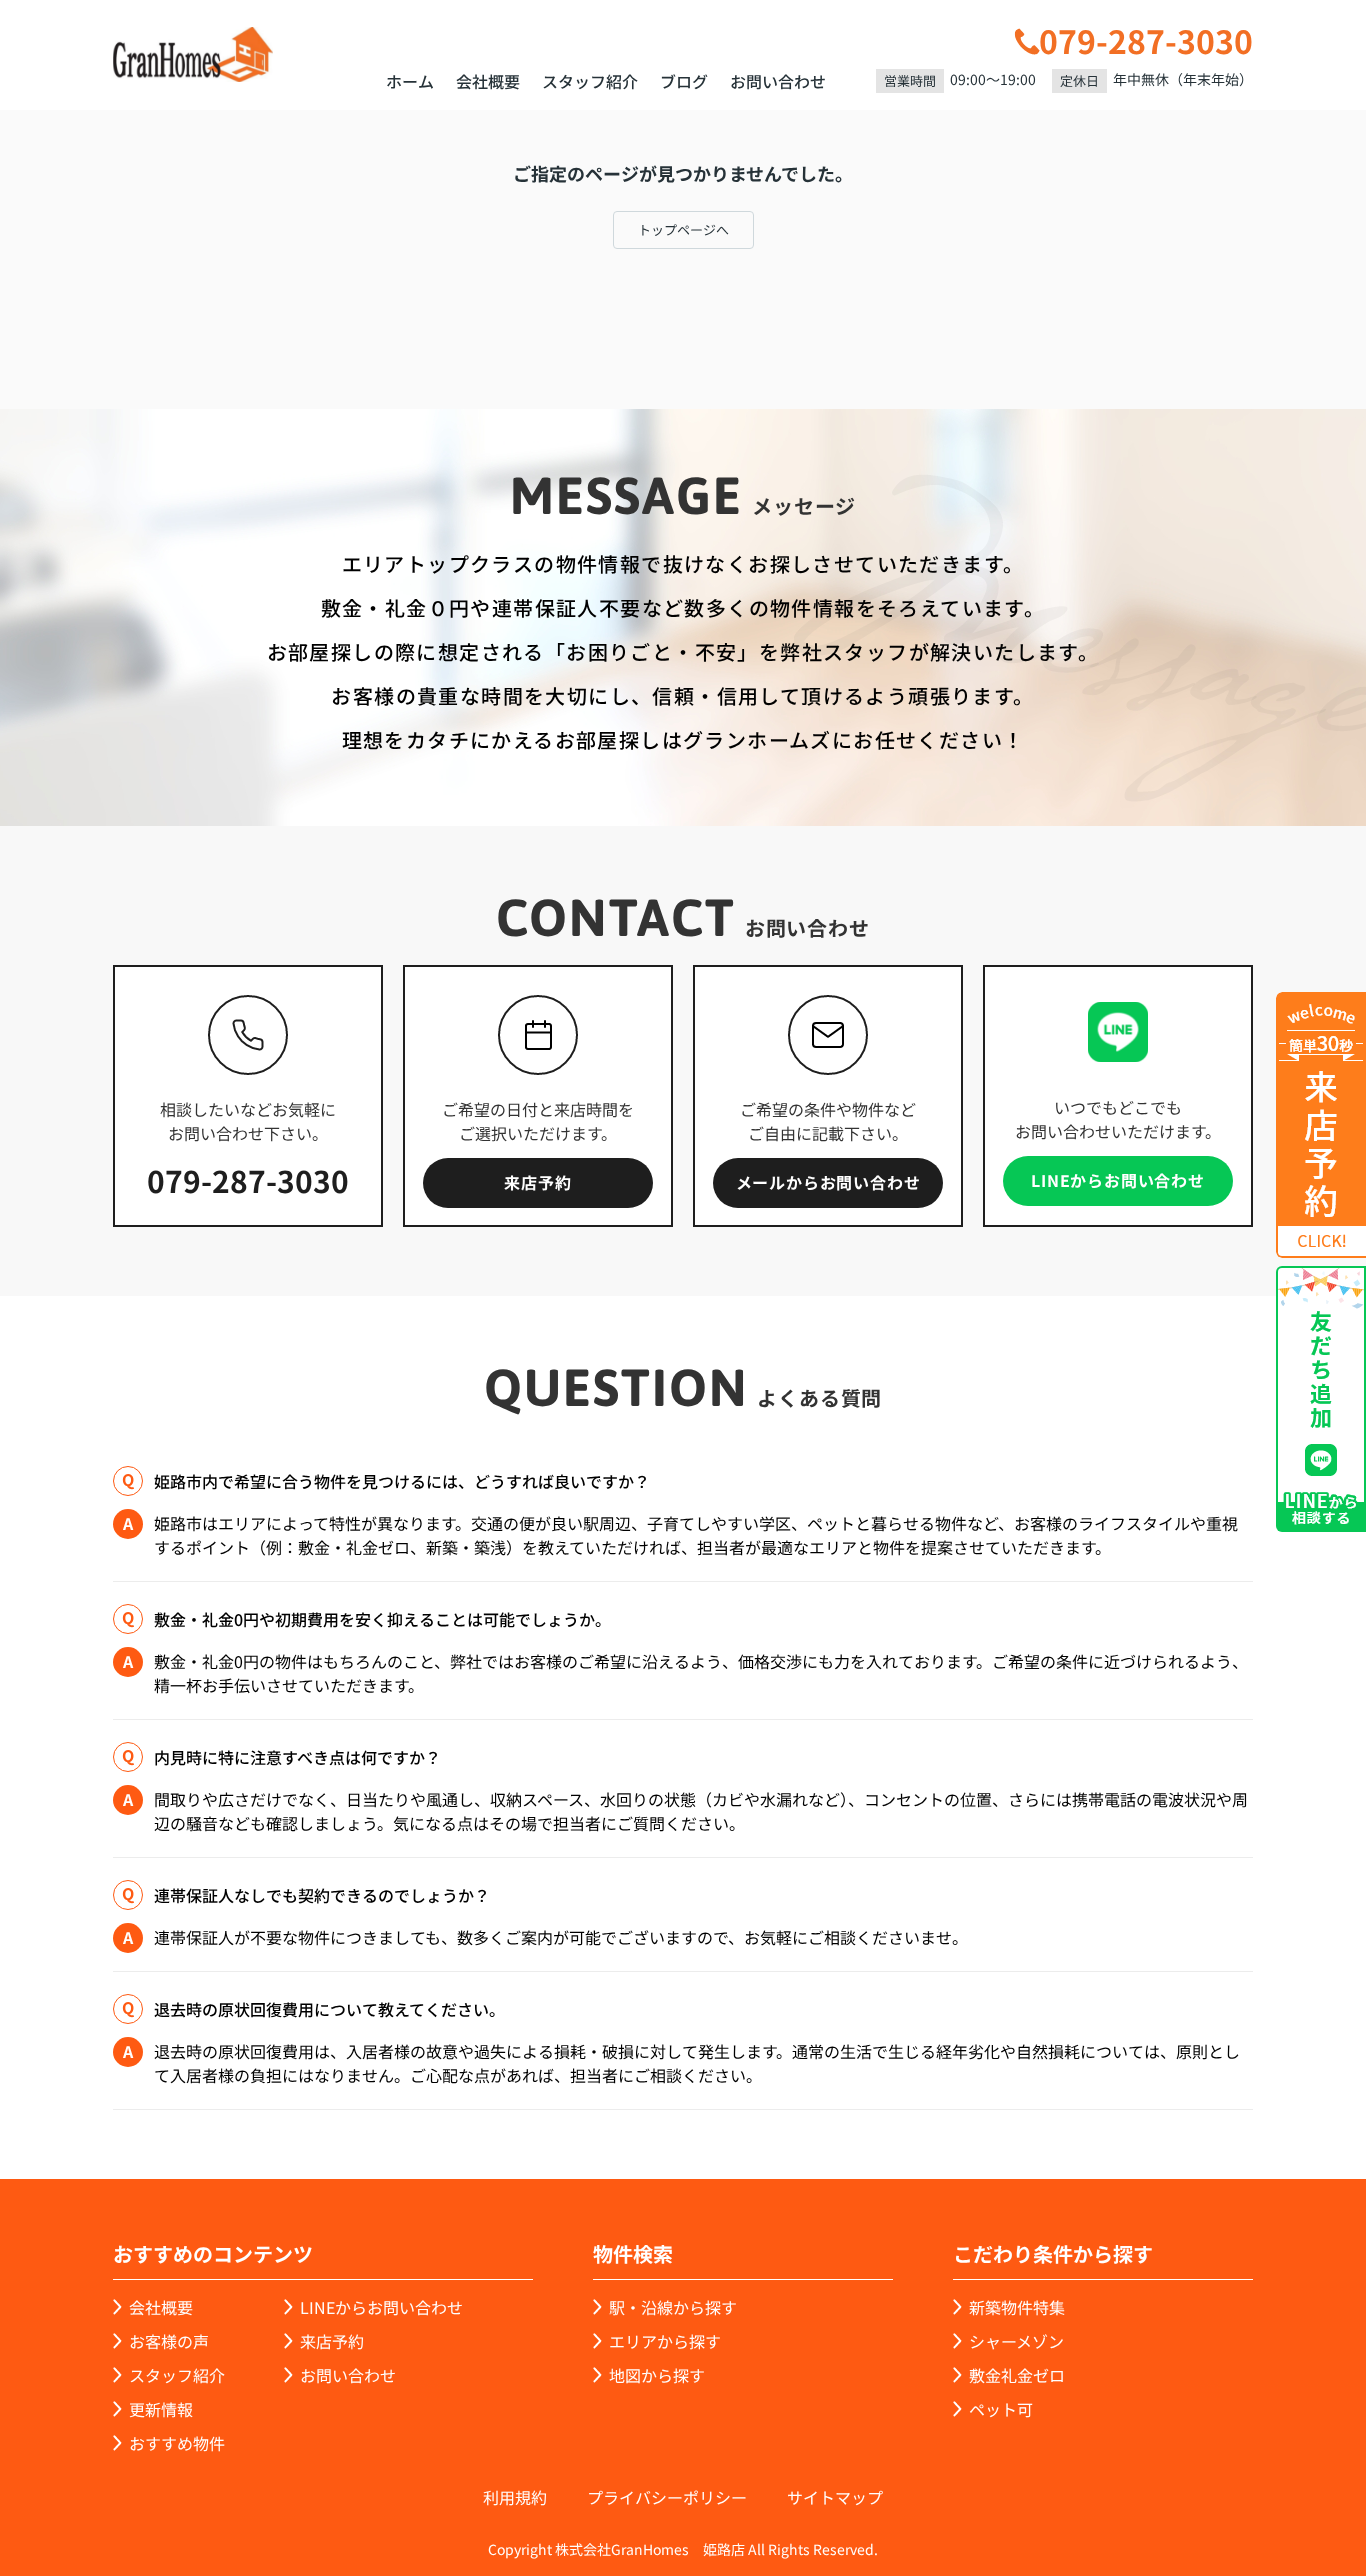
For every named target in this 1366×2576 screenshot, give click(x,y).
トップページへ (683, 229)
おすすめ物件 (177, 2443)
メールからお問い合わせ (828, 1182)
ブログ (684, 81)
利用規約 (515, 2497)
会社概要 (488, 81)
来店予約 (537, 1182)
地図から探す (657, 2375)
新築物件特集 (1017, 2307)
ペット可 (1001, 2409)
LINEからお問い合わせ (1118, 1180)
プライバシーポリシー (667, 2497)
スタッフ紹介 (590, 81)
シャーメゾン (1016, 2341)
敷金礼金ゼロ (1017, 2375)
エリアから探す (665, 2341)
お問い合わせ (778, 81)
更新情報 (161, 2409)
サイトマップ (835, 2497)
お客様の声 (169, 2341)
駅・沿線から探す (673, 2307)
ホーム (410, 81)
